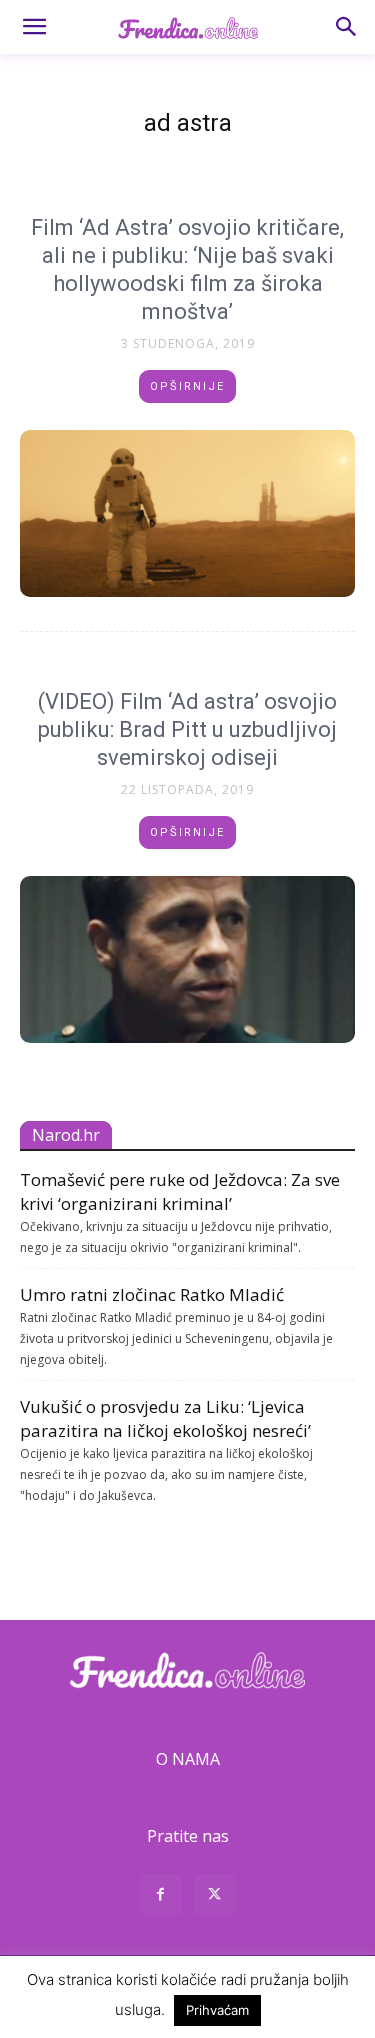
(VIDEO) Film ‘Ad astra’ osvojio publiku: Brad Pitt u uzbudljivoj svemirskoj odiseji (187, 729)
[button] (34, 27)
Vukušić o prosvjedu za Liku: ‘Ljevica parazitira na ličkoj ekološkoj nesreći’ (165, 1418)
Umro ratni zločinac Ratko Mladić (152, 1294)
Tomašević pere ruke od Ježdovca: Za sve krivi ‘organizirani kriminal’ (180, 1191)
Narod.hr (66, 1135)
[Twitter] (215, 1897)
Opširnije (187, 386)
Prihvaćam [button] (217, 2010)
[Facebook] (161, 1897)
